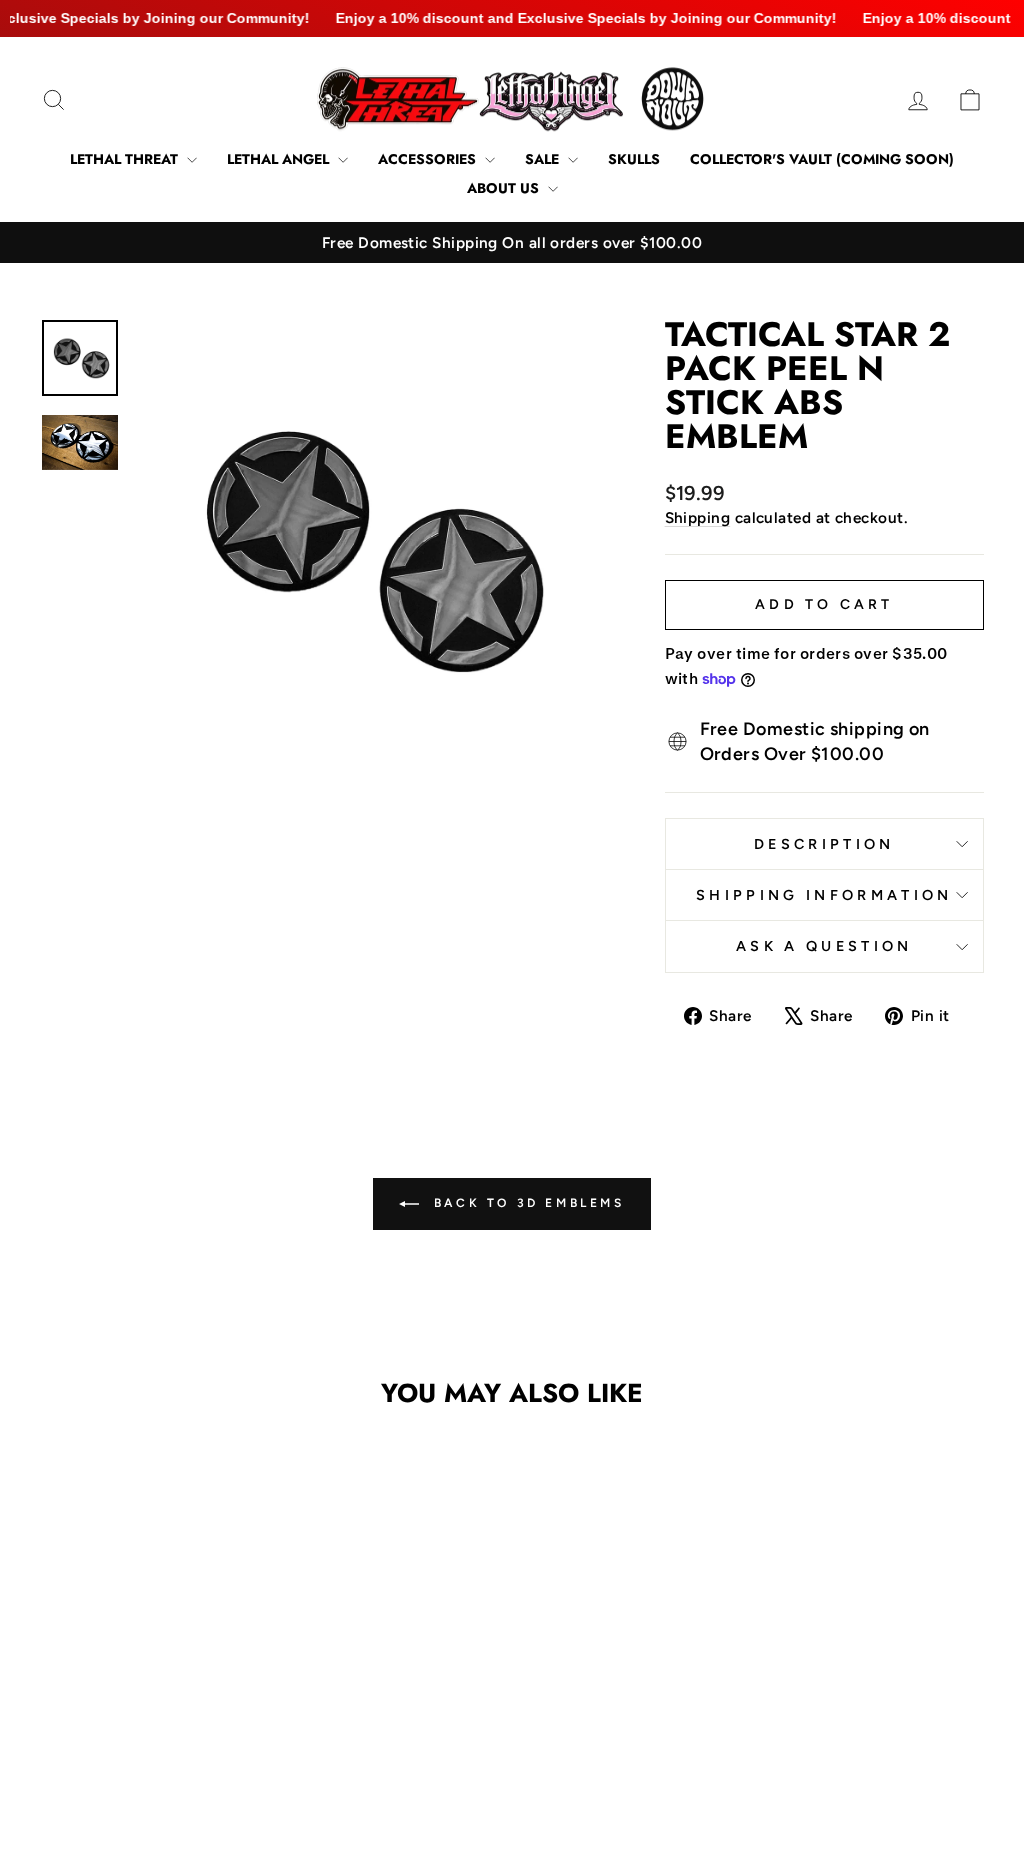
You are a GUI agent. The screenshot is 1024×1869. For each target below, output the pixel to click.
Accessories (429, 159)
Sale (544, 159)
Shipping (698, 517)
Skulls (634, 159)
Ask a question (824, 946)
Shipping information (824, 895)
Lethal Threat (126, 159)
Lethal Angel (280, 159)
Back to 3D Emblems (525, 1203)
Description (824, 844)
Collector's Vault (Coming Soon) (822, 159)
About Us (505, 188)
